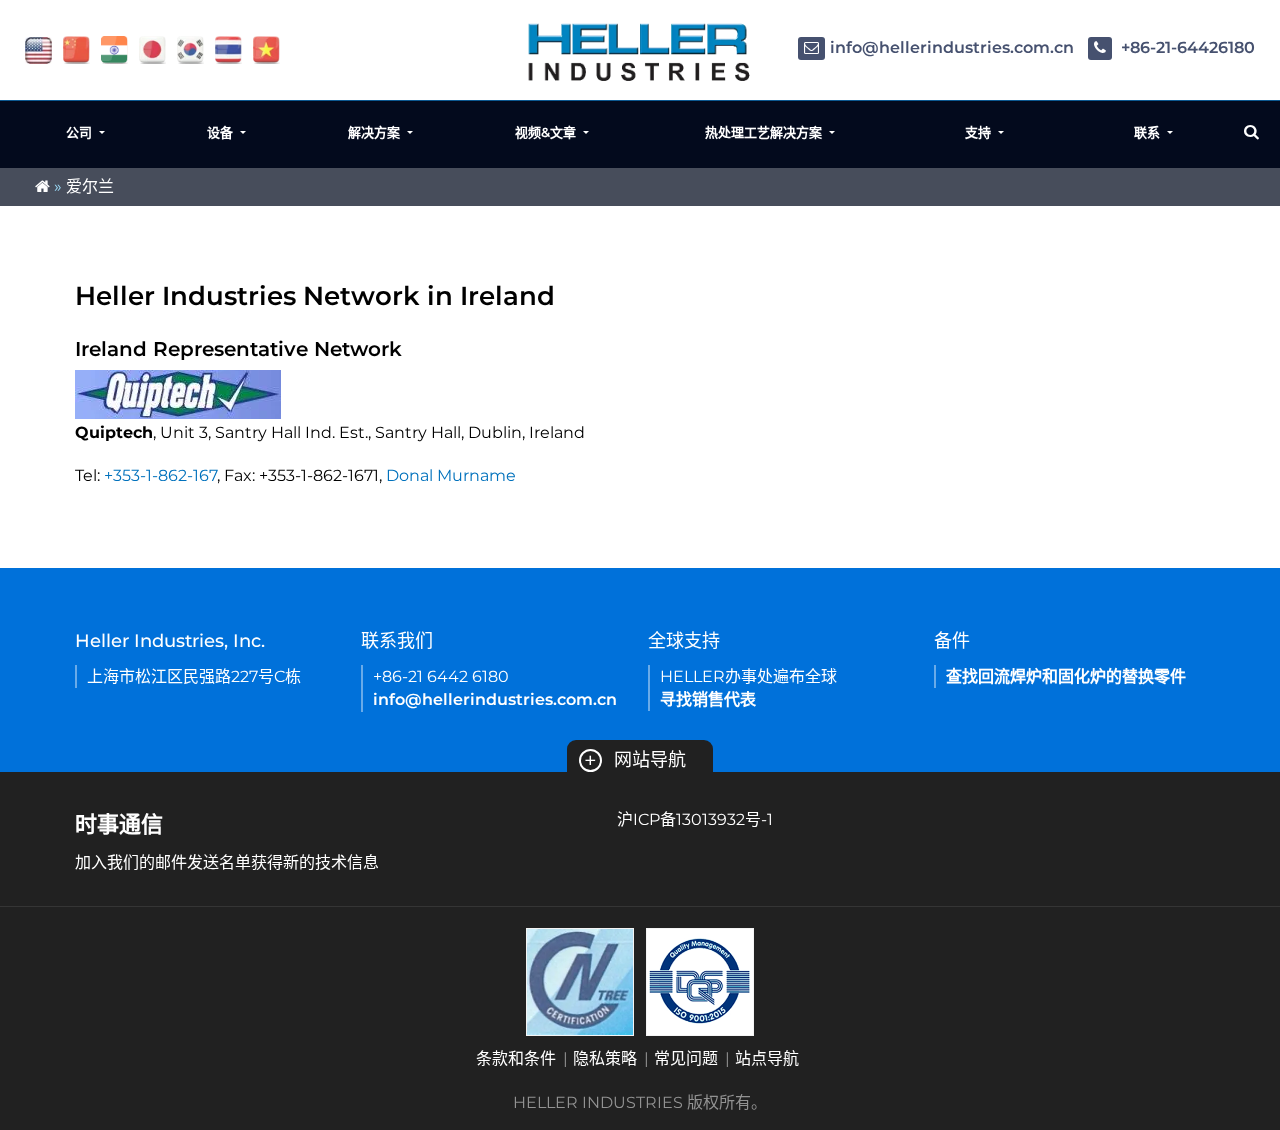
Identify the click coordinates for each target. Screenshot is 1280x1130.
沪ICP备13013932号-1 (695, 819)
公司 (81, 132)
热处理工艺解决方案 (765, 132)
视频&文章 (547, 132)
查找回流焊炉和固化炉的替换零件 (1066, 676)
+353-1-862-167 (160, 475)
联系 (1149, 132)
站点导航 (767, 1058)
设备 (222, 132)
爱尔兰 (90, 186)
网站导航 (635, 760)
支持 (980, 132)
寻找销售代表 (708, 699)
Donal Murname (451, 475)
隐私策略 (605, 1058)
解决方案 (376, 132)
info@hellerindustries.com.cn (952, 47)
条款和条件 (516, 1058)
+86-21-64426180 (1186, 47)
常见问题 (686, 1058)
